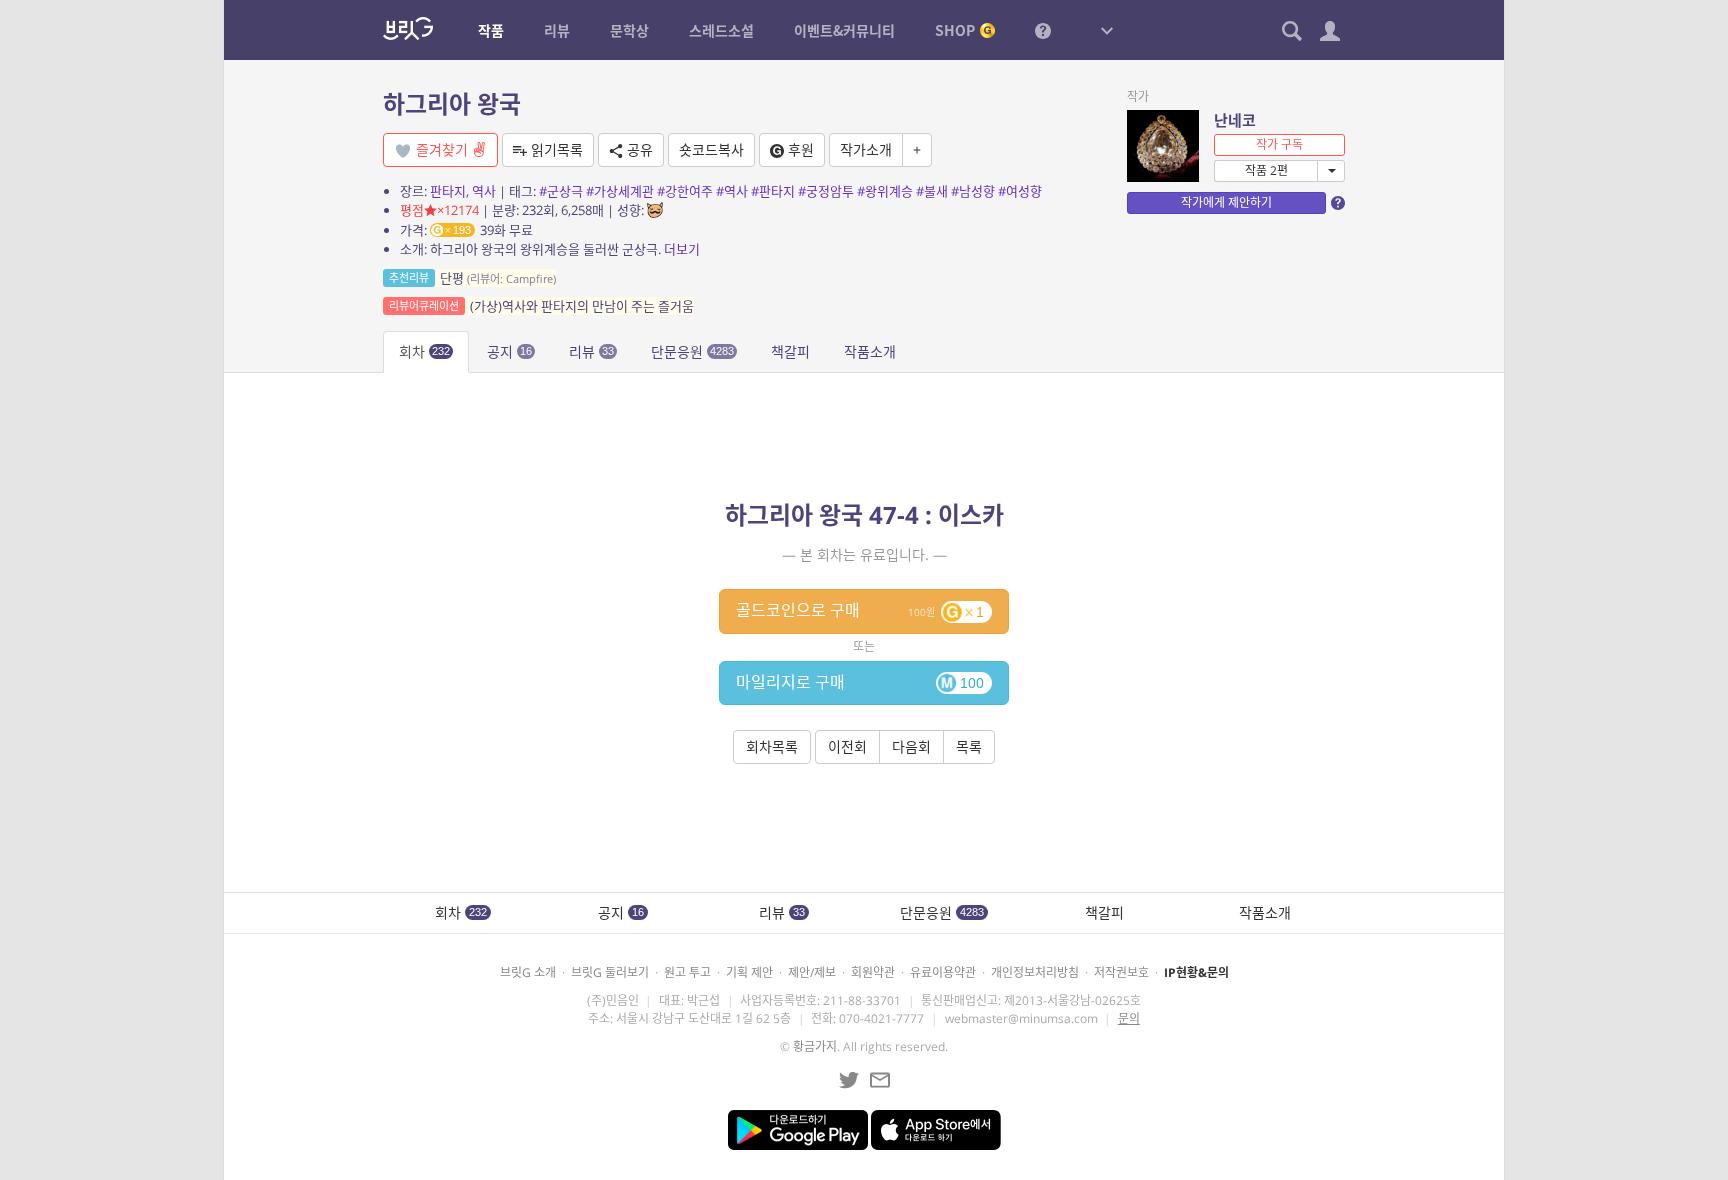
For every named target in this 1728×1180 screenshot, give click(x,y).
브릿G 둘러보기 (610, 972)
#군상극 (561, 191)
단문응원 (692, 351)
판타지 (448, 191)
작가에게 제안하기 (1226, 202)
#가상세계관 (620, 191)
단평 (472, 278)
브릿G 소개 (528, 972)
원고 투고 (687, 972)
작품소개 (870, 351)
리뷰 (591, 351)
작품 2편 (1266, 170)
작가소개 (866, 149)
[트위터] (849, 1080)
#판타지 (773, 191)
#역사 (732, 191)
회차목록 (772, 746)
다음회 (911, 746)
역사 (484, 191)
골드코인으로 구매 (860, 610)
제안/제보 (812, 972)
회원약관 (873, 972)
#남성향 (973, 191)
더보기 (682, 249)
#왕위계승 (885, 191)
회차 (424, 351)
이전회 (847, 746)
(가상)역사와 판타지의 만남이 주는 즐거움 (541, 306)
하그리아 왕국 (452, 103)
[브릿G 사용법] (1043, 30)
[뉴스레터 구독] (880, 1080)
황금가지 (815, 1046)
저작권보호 (1121, 972)
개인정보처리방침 (1035, 972)
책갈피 (790, 351)
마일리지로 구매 (860, 682)
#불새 (932, 191)
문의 (1129, 1018)
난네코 (1235, 120)
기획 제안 (749, 972)
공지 (509, 351)
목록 (969, 746)
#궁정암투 (826, 191)
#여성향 (1020, 191)
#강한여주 (685, 191)
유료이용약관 (943, 972)
